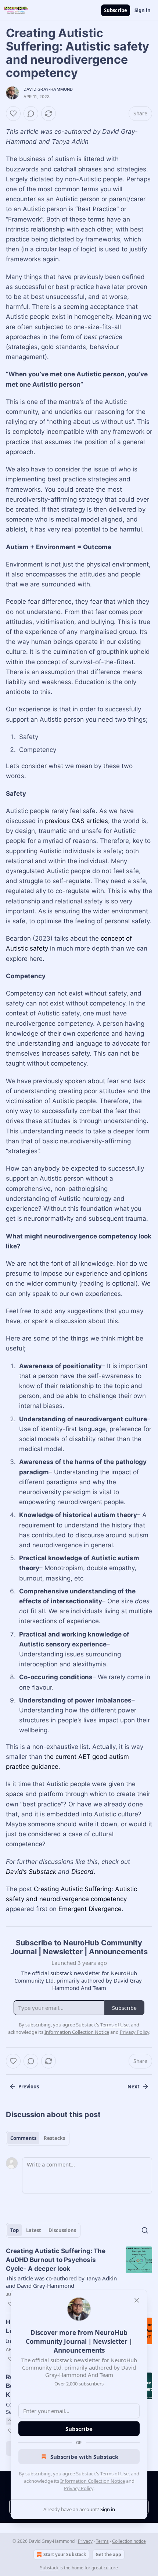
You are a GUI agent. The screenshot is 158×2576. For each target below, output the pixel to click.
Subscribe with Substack (84, 2457)
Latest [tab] (34, 2230)
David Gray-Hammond (48, 89)
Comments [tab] (23, 2138)
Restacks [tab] (54, 2138)
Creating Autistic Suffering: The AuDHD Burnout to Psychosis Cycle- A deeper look (56, 2260)
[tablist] (38, 2138)
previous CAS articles (76, 821)
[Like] (13, 114)
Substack (49, 2568)
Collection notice (129, 2541)
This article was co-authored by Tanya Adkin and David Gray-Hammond (61, 2282)
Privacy (85, 2541)
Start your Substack (65, 2554)
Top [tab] (15, 2230)
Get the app (108, 2554)
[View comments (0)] (31, 114)
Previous (29, 2087)
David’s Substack (31, 1872)
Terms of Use (114, 2474)
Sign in (143, 10)
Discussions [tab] (62, 2230)
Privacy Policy (79, 2488)
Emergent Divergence (90, 1909)
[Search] (145, 2230)
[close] (137, 2300)
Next (134, 2087)
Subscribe (116, 10)
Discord (82, 1872)
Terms (102, 2541)
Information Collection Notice (93, 2481)
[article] (79, 2277)
